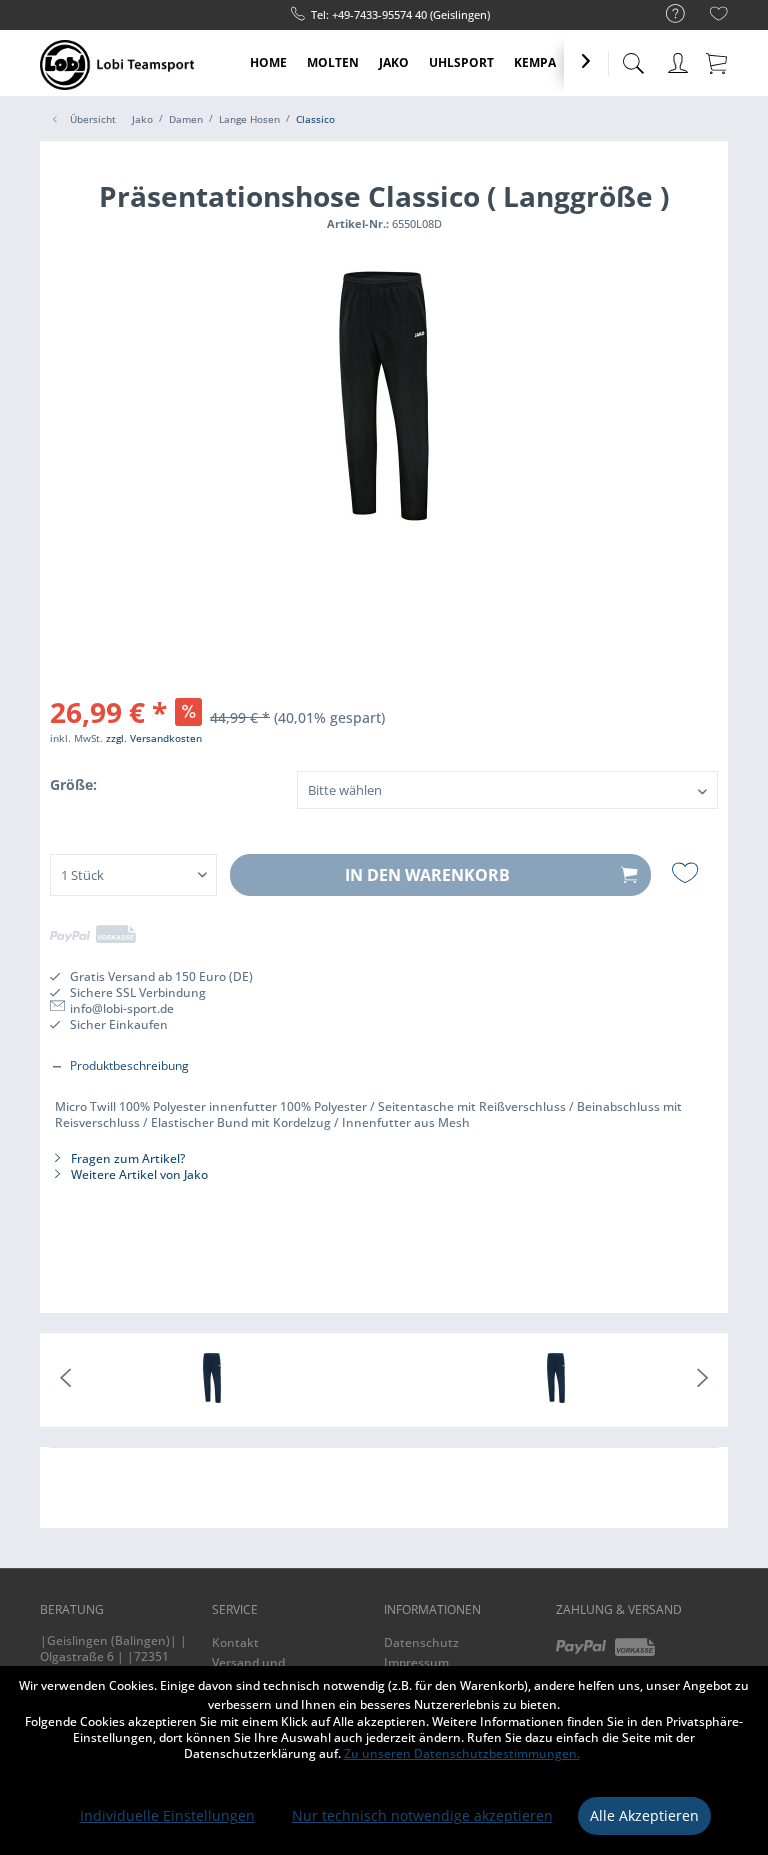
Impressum (416, 1662)
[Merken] (688, 873)
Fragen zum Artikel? (126, 1158)
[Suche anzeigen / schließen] (633, 57)
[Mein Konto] (678, 59)
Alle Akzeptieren (644, 1815)
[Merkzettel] (719, 16)
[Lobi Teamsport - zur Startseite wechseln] (117, 65)
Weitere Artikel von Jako (138, 1174)
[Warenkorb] (718, 62)
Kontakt (235, 1642)
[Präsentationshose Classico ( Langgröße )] (212, 1380)
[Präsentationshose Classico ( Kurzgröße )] (556, 1380)
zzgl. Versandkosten (154, 738)
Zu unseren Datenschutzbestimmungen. (462, 1753)
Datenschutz (421, 1642)
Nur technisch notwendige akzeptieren (422, 1815)
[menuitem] (665, 14)
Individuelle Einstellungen (167, 1815)
